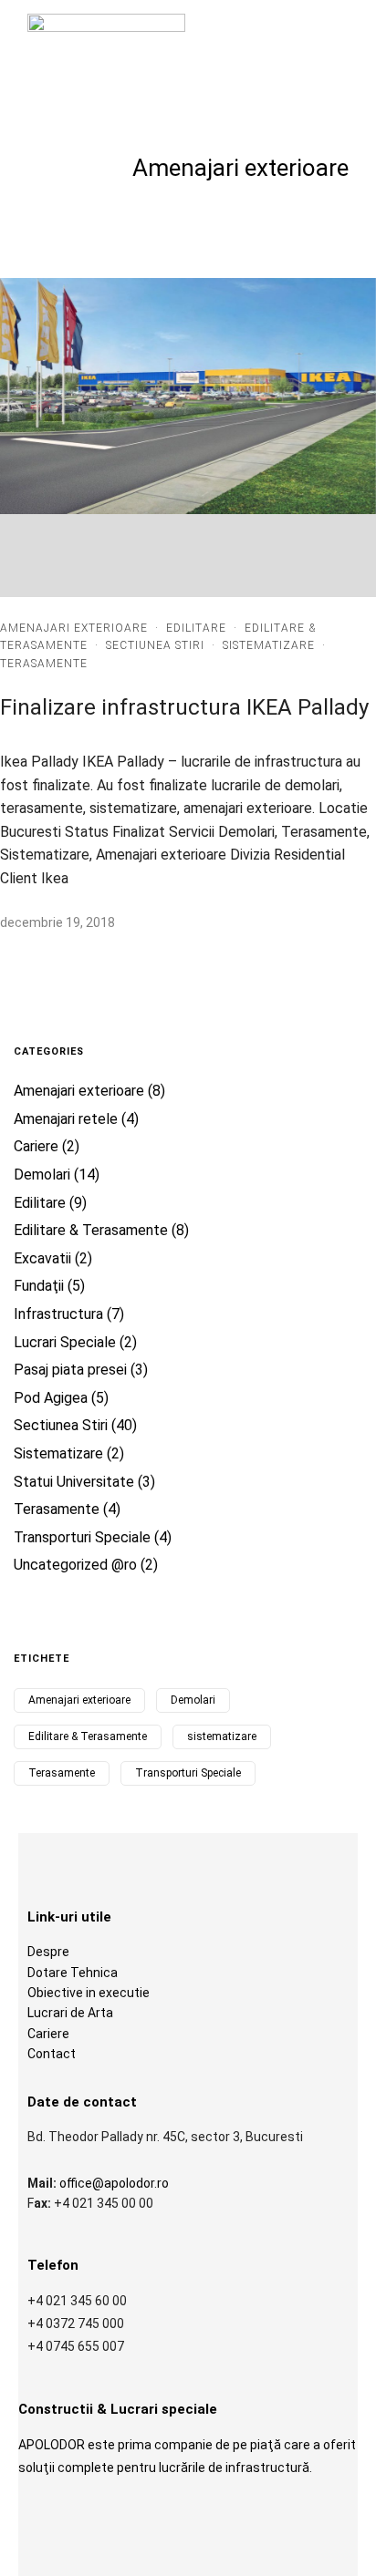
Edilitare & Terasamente (91, 1230)
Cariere (36, 1146)
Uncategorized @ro (75, 1565)
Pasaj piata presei (70, 1370)
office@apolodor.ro (114, 2183)
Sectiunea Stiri (155, 645)
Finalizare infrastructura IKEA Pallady (184, 707)
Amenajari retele (66, 1119)
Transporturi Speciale (82, 1537)
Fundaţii (39, 1286)
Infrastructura (58, 1314)
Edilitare (196, 628)
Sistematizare (269, 645)
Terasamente (44, 664)
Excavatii (42, 1258)
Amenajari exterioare (74, 628)
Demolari (42, 1175)
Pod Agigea (51, 1398)
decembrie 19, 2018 (57, 922)
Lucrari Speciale (65, 1342)
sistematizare (222, 1736)
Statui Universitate (74, 1482)
